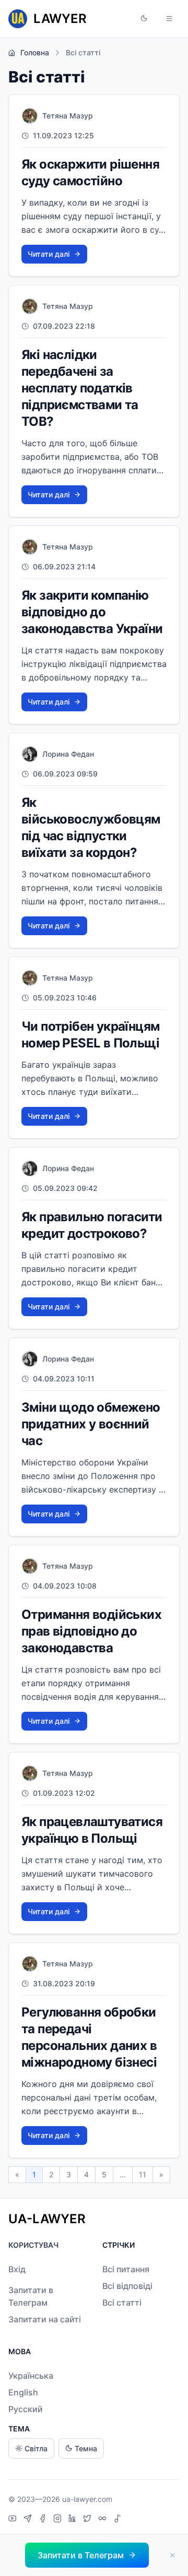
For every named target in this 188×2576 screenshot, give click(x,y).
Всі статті (122, 2303)
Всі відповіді (127, 2286)
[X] (89, 2520)
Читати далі (49, 254)
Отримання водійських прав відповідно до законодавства (91, 1631)
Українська (31, 2376)
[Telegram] (29, 2520)
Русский (26, 2409)
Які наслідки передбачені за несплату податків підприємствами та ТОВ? (80, 388)
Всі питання (126, 2269)
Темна (86, 2448)
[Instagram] (59, 2520)
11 (143, 2174)
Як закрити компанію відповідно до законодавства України (92, 612)
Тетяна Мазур (68, 116)
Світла (36, 2448)
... (123, 2174)
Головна (35, 52)
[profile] (30, 116)
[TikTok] (118, 2520)
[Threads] (104, 2520)
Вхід (17, 2269)
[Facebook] (44, 2520)
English (23, 2392)
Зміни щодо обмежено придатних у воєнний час (91, 1424)
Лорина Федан (68, 754)
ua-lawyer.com (87, 2499)
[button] (144, 19)
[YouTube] (14, 2520)
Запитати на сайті (45, 2319)
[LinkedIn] (74, 2520)
